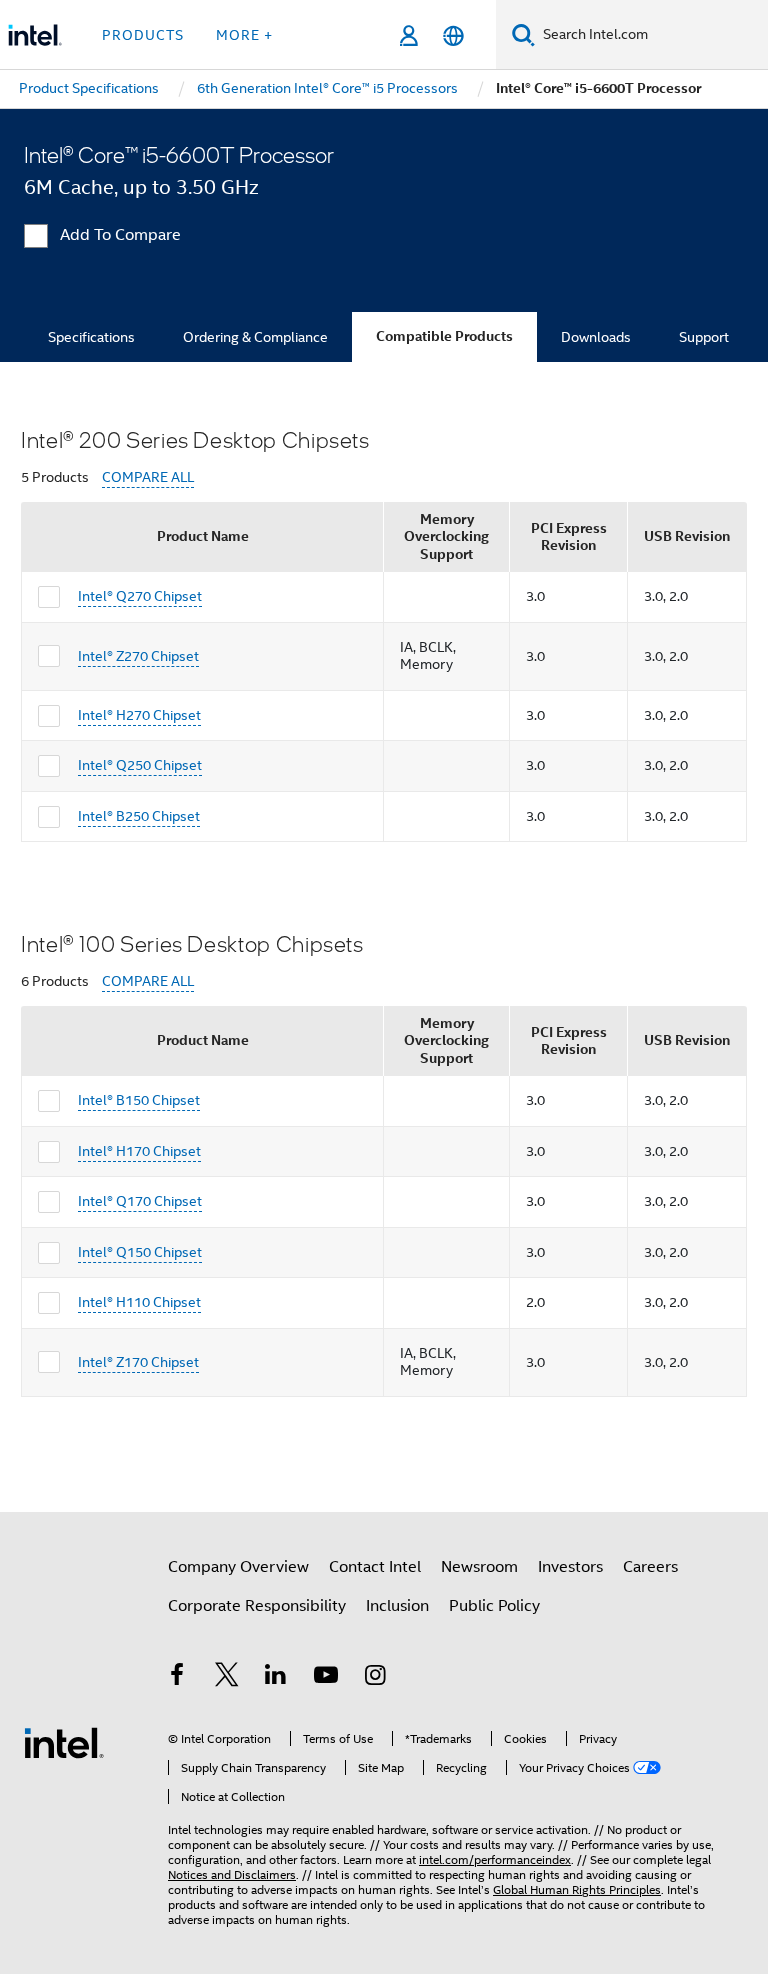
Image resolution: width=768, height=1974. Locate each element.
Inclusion (397, 1606)
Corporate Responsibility (257, 1606)
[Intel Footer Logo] (64, 1742)
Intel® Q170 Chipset (140, 1201)
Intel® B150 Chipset (139, 1100)
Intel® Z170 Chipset (138, 1362)
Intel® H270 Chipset (139, 715)
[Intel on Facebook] (177, 1678)
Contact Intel (375, 1567)
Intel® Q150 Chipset (140, 1252)
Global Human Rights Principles (577, 1889)
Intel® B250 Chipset (139, 816)
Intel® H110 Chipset (139, 1302)
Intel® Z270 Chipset (138, 656)
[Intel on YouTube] (326, 1678)
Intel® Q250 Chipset (140, 765)
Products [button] (143, 35)
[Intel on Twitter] (227, 1678)
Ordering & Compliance (255, 337)
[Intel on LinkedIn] (276, 1678)
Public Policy (494, 1606)
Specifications (91, 337)
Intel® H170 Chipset (139, 1151)
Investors (570, 1567)
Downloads (596, 337)
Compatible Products (444, 336)
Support (704, 337)
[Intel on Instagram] (375, 1678)
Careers (650, 1567)
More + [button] (244, 35)
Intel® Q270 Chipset (140, 596)
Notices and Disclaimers (232, 1874)
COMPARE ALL (148, 477)
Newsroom (479, 1567)
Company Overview (238, 1567)
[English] (453, 35)
